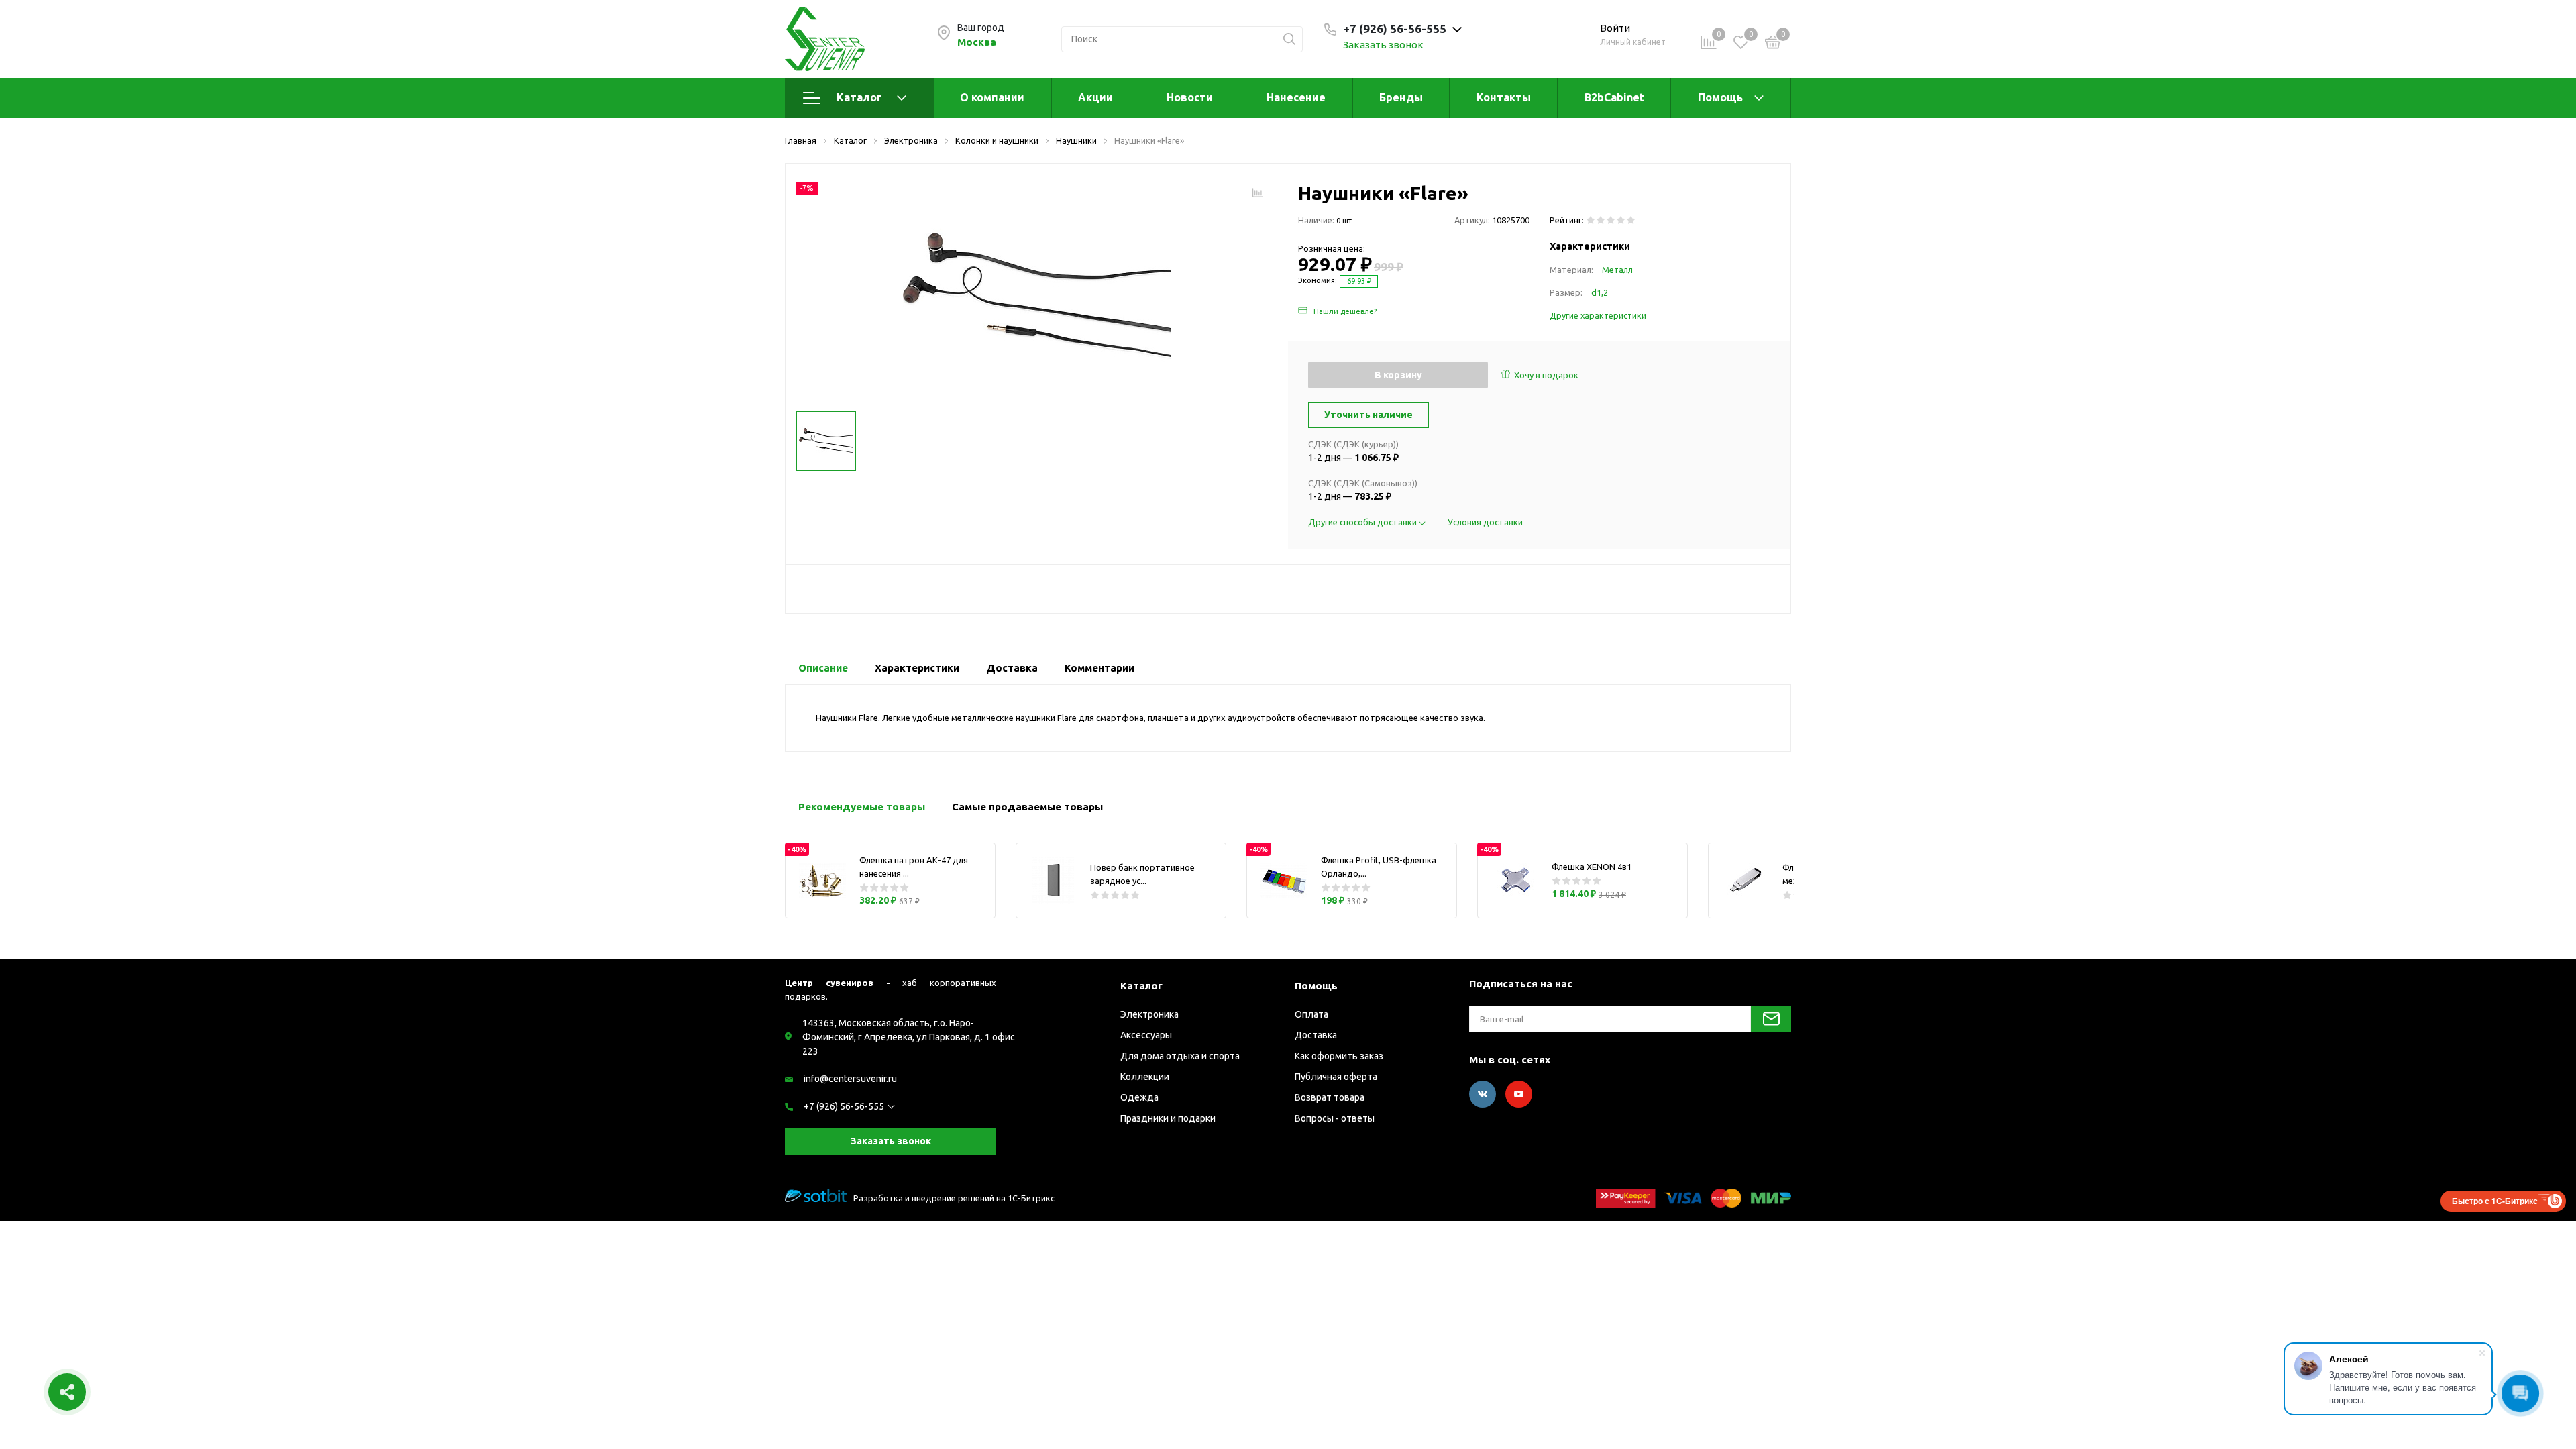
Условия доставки (1485, 522)
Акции (1095, 97)
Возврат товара (1330, 1097)
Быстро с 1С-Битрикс (2495, 1201)
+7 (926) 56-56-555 (844, 1106)
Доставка (1316, 1035)
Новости (1190, 97)
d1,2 (1600, 292)
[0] (1773, 44)
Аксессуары (1146, 1035)
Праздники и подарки (1168, 1118)
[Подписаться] (1771, 1019)
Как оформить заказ (1339, 1056)
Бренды (1401, 97)
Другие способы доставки (1363, 522)
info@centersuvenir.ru (850, 1079)
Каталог (859, 97)
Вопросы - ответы (1335, 1118)
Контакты (1504, 97)
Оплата (1311, 1014)
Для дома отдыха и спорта (1180, 1056)
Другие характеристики (1598, 315)
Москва (977, 42)
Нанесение (1296, 97)
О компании (992, 97)
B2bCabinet (1614, 97)
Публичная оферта (1336, 1077)
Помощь (1720, 97)
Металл (1617, 270)
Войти (1615, 28)
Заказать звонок (1383, 45)
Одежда (1139, 1097)
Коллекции (1145, 1077)
